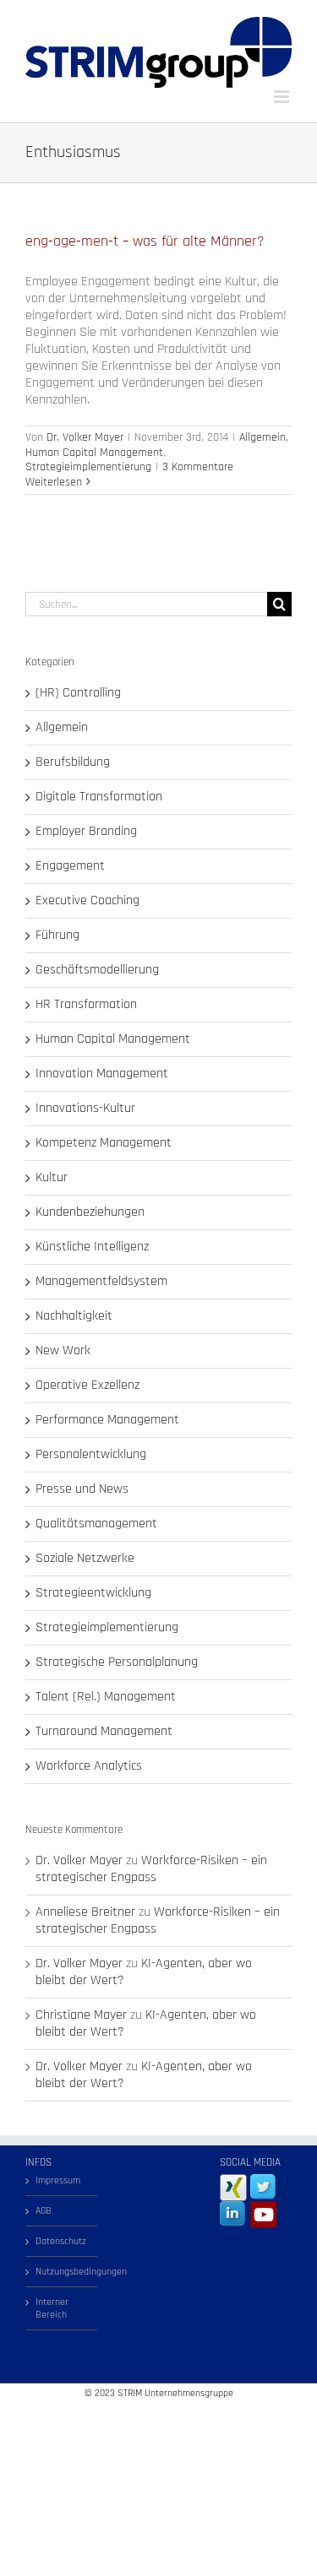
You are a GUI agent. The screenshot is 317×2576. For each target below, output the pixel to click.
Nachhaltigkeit (74, 1316)
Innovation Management (102, 1074)
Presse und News (82, 1489)
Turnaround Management (104, 1732)
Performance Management (107, 1420)
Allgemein (262, 437)
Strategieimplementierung (88, 467)
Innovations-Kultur (85, 1109)
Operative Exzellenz (87, 1386)
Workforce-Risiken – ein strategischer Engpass (151, 1869)
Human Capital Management (94, 453)
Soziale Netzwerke (85, 1559)
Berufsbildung (73, 762)
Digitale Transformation (99, 797)
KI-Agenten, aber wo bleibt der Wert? (144, 1972)
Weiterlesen (54, 482)
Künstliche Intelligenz (92, 1247)
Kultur (52, 1178)
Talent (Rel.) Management (106, 1697)
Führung (57, 935)
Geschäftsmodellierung (97, 970)
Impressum (58, 2180)
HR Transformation (86, 1005)
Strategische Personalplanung (117, 1662)
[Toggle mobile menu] (283, 97)
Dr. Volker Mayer (85, 437)
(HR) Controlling (78, 693)
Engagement (70, 866)
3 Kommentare (198, 467)
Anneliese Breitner (85, 1912)
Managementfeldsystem (101, 1282)
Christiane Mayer (81, 2015)
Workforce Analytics (89, 1766)
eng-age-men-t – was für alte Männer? (145, 241)
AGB (44, 2211)
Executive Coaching (87, 901)
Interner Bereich (52, 2308)
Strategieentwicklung (93, 1593)
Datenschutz (61, 2241)
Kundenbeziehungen (90, 1212)
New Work (63, 1351)
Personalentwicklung (91, 1455)
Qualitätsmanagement (96, 1524)
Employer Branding (86, 832)
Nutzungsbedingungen (62, 2272)
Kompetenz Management (104, 1143)
